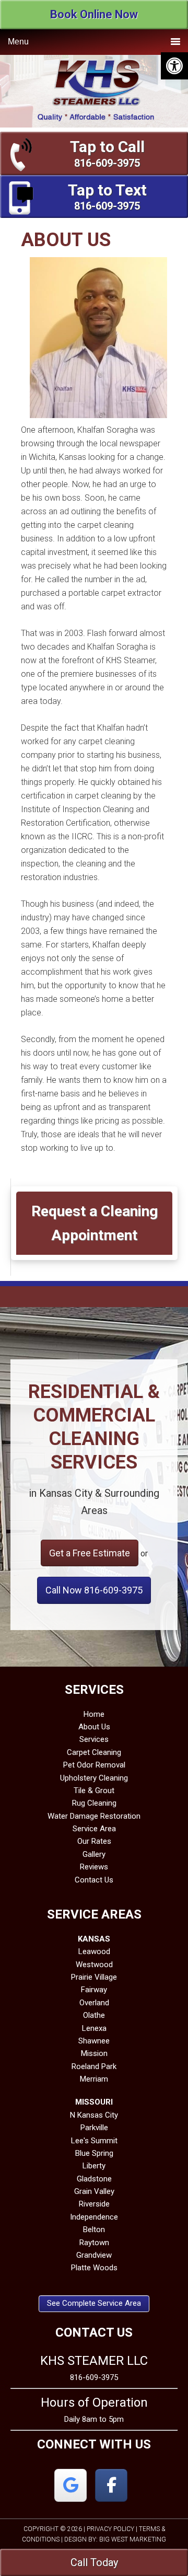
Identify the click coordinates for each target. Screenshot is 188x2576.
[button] (174, 66)
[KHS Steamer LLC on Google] (70, 2485)
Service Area (94, 1829)
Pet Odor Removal (94, 1765)
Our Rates (94, 1841)
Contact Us (94, 1880)
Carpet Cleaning (94, 1752)
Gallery (94, 1854)
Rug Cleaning (94, 1803)
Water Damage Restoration (94, 1816)
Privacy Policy (110, 2529)
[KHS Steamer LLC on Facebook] (111, 2485)
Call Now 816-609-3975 (94, 1590)
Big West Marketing (133, 2539)
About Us (94, 1727)
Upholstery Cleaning (94, 1778)
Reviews (94, 1867)
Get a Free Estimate (90, 1553)
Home (94, 1714)
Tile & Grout (94, 1791)
